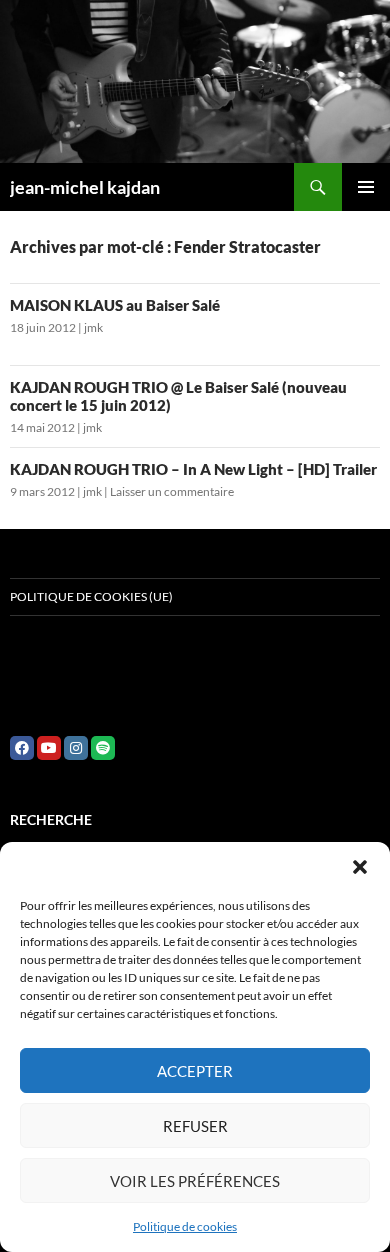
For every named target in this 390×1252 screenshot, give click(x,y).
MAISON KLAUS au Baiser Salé (115, 305)
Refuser (195, 1126)
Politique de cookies (185, 1226)
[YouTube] (49, 748)
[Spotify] (103, 748)
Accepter (195, 1071)
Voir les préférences (195, 1181)
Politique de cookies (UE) (91, 596)
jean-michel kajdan (85, 187)
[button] (360, 867)
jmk (93, 327)
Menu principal (366, 187)
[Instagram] (76, 748)
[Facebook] (22, 748)
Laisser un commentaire (172, 491)
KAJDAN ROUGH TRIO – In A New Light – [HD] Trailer (193, 469)
